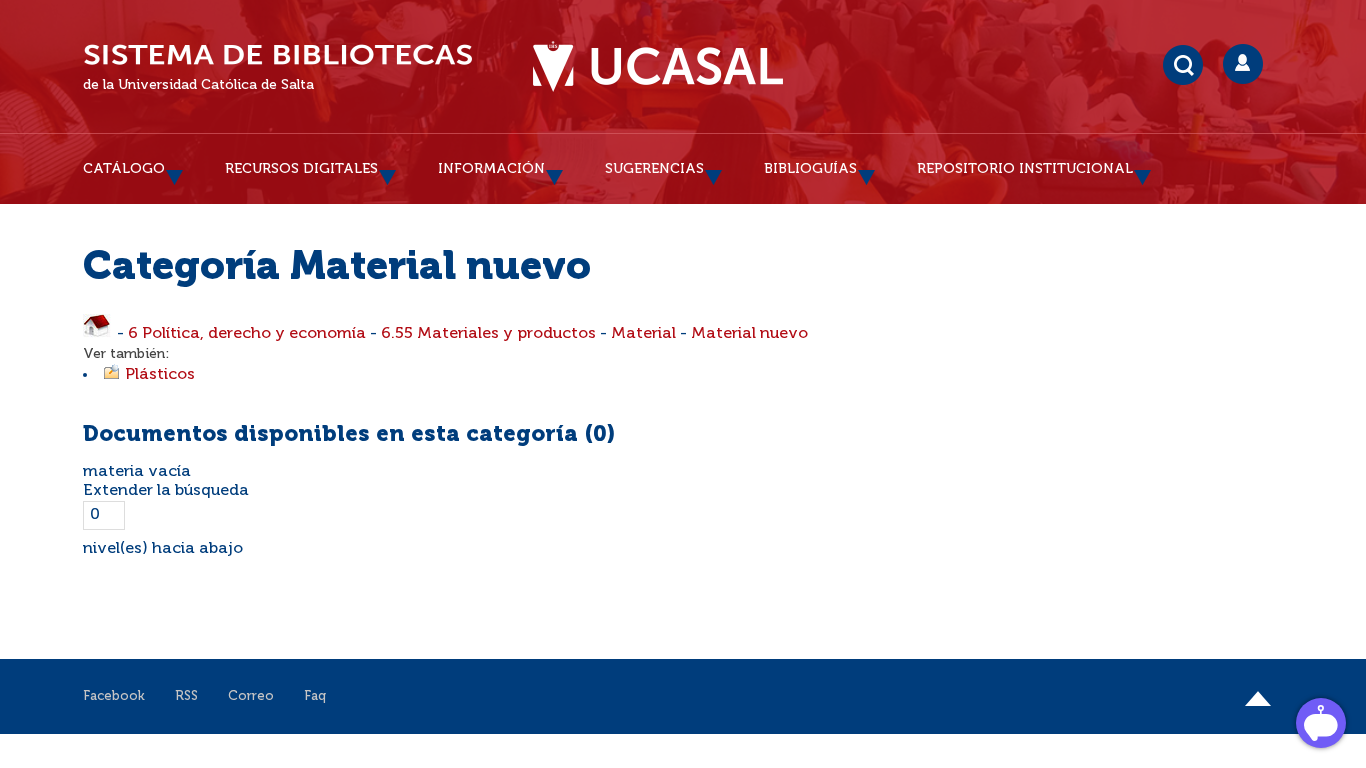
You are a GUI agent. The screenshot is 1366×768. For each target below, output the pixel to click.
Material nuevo (749, 334)
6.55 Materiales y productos (488, 334)
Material (643, 334)
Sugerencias (654, 169)
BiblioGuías (810, 169)
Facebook (114, 696)
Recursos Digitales (301, 169)
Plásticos (160, 375)
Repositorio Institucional (1025, 169)
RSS (186, 696)
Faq (315, 696)
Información (491, 169)
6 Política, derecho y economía (247, 334)
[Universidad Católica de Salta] (658, 67)
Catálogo (124, 169)
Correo (251, 696)
